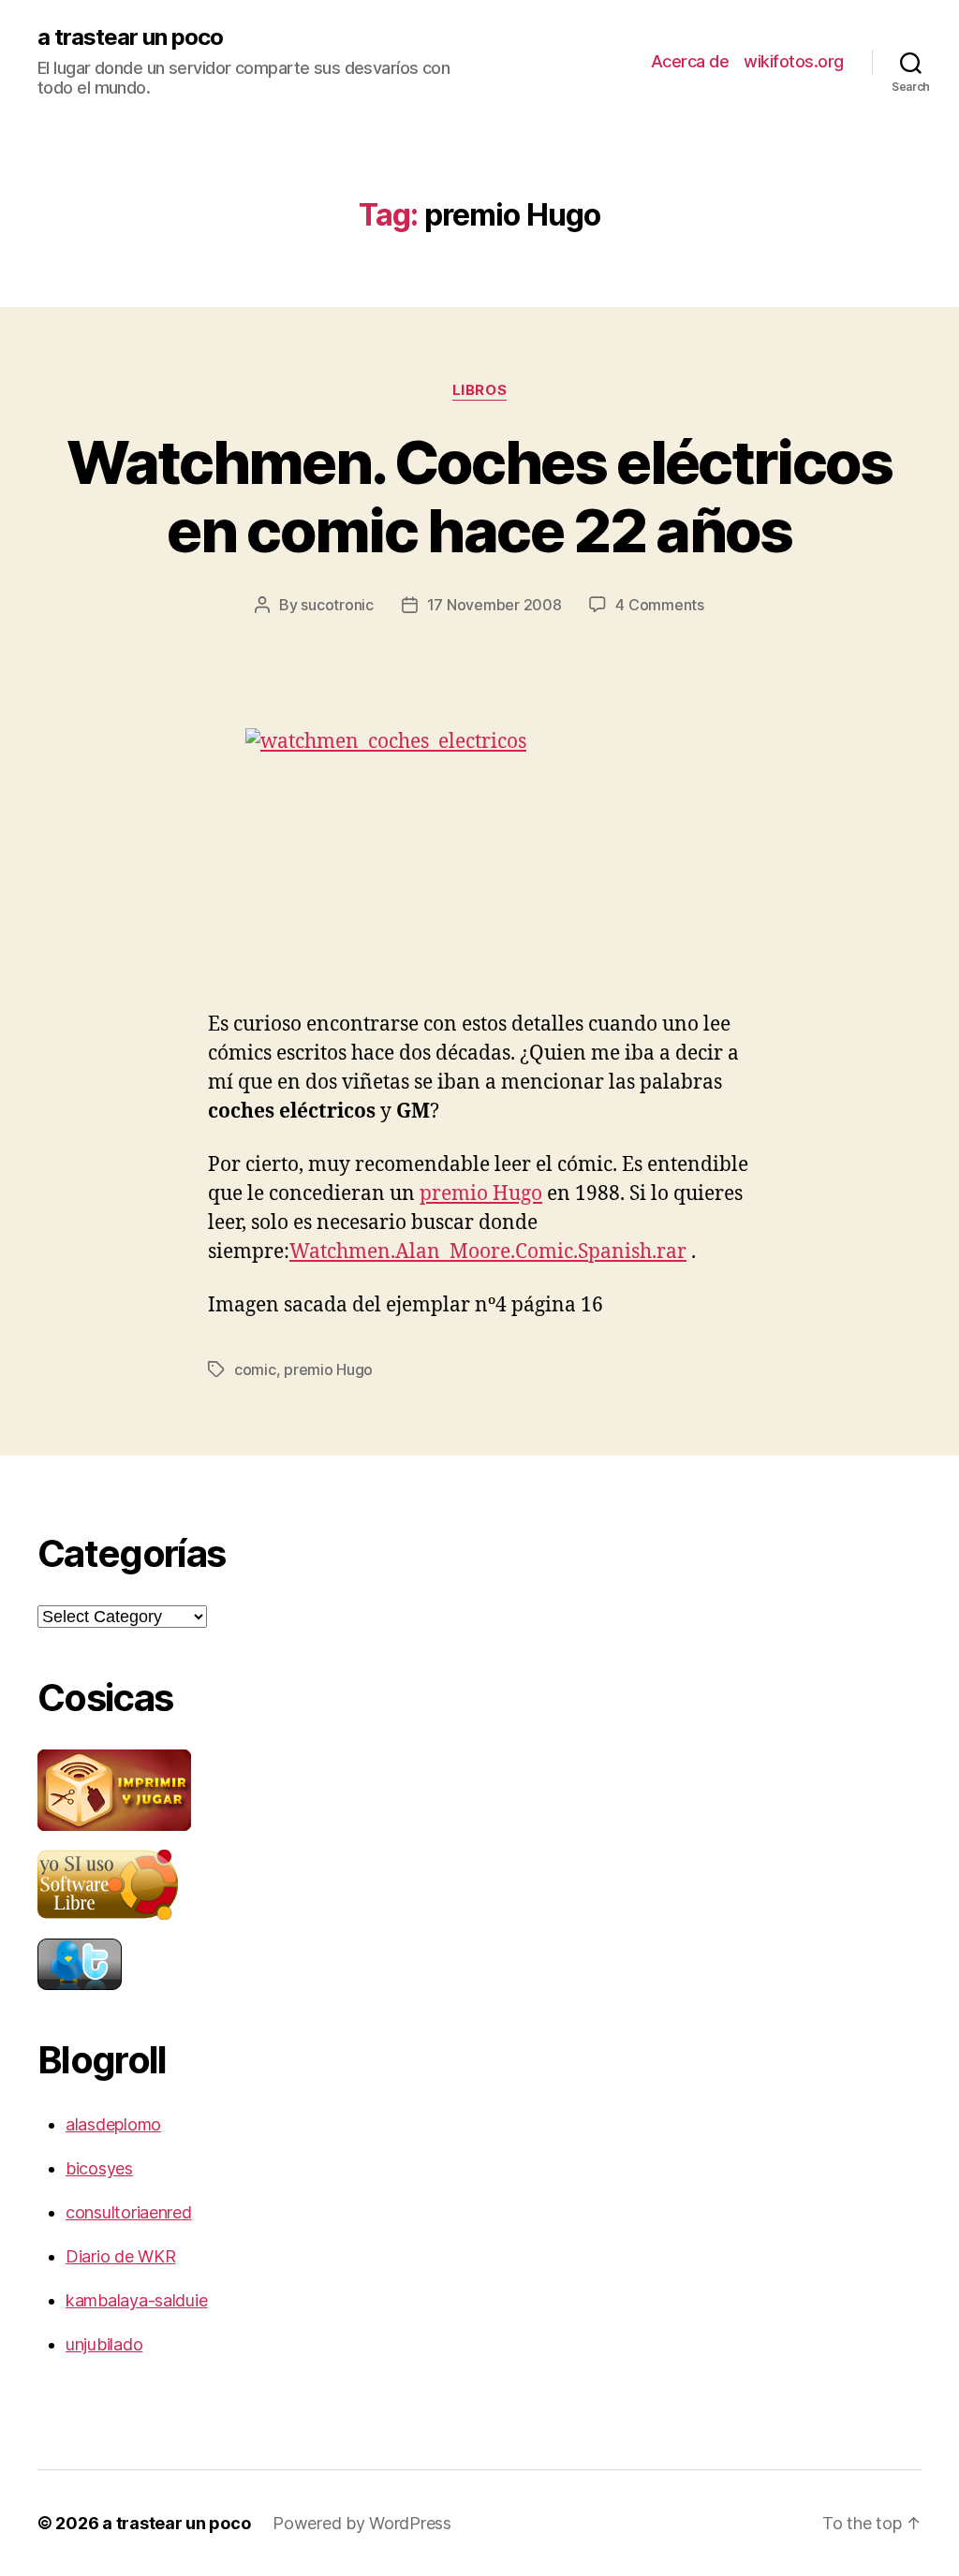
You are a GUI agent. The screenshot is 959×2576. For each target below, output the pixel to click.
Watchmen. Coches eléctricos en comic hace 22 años (479, 496)
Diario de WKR (121, 2256)
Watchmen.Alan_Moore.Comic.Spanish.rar (488, 1252)
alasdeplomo (113, 2124)
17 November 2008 (494, 605)
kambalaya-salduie (136, 2300)
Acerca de (690, 61)
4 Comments (659, 605)
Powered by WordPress (362, 2523)
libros (479, 390)
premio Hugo (481, 1194)
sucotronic (337, 605)
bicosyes (99, 2168)
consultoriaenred (129, 2212)
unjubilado (104, 2344)
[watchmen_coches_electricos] (479, 851)
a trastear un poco (130, 37)
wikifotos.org (794, 61)
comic (255, 1369)
